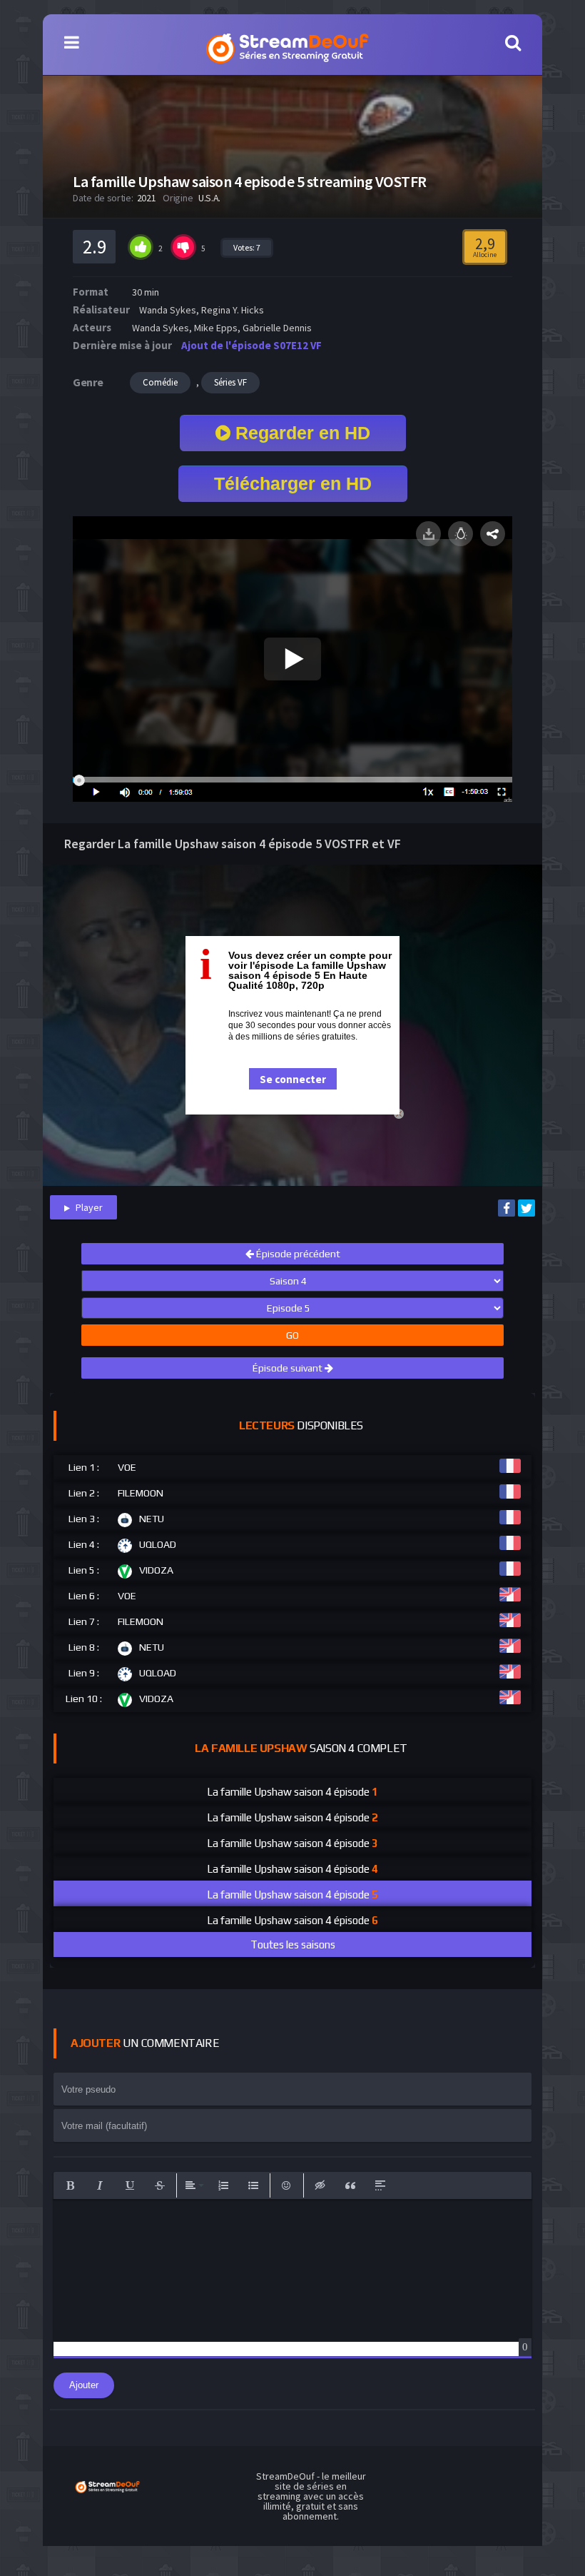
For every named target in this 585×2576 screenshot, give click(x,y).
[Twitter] (526, 1208)
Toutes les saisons (293, 1944)
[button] (70, 2185)
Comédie (160, 382)
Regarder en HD (300, 433)
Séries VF (230, 382)
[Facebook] (507, 1208)
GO (292, 1335)
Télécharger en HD (293, 483)
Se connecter (293, 1079)
